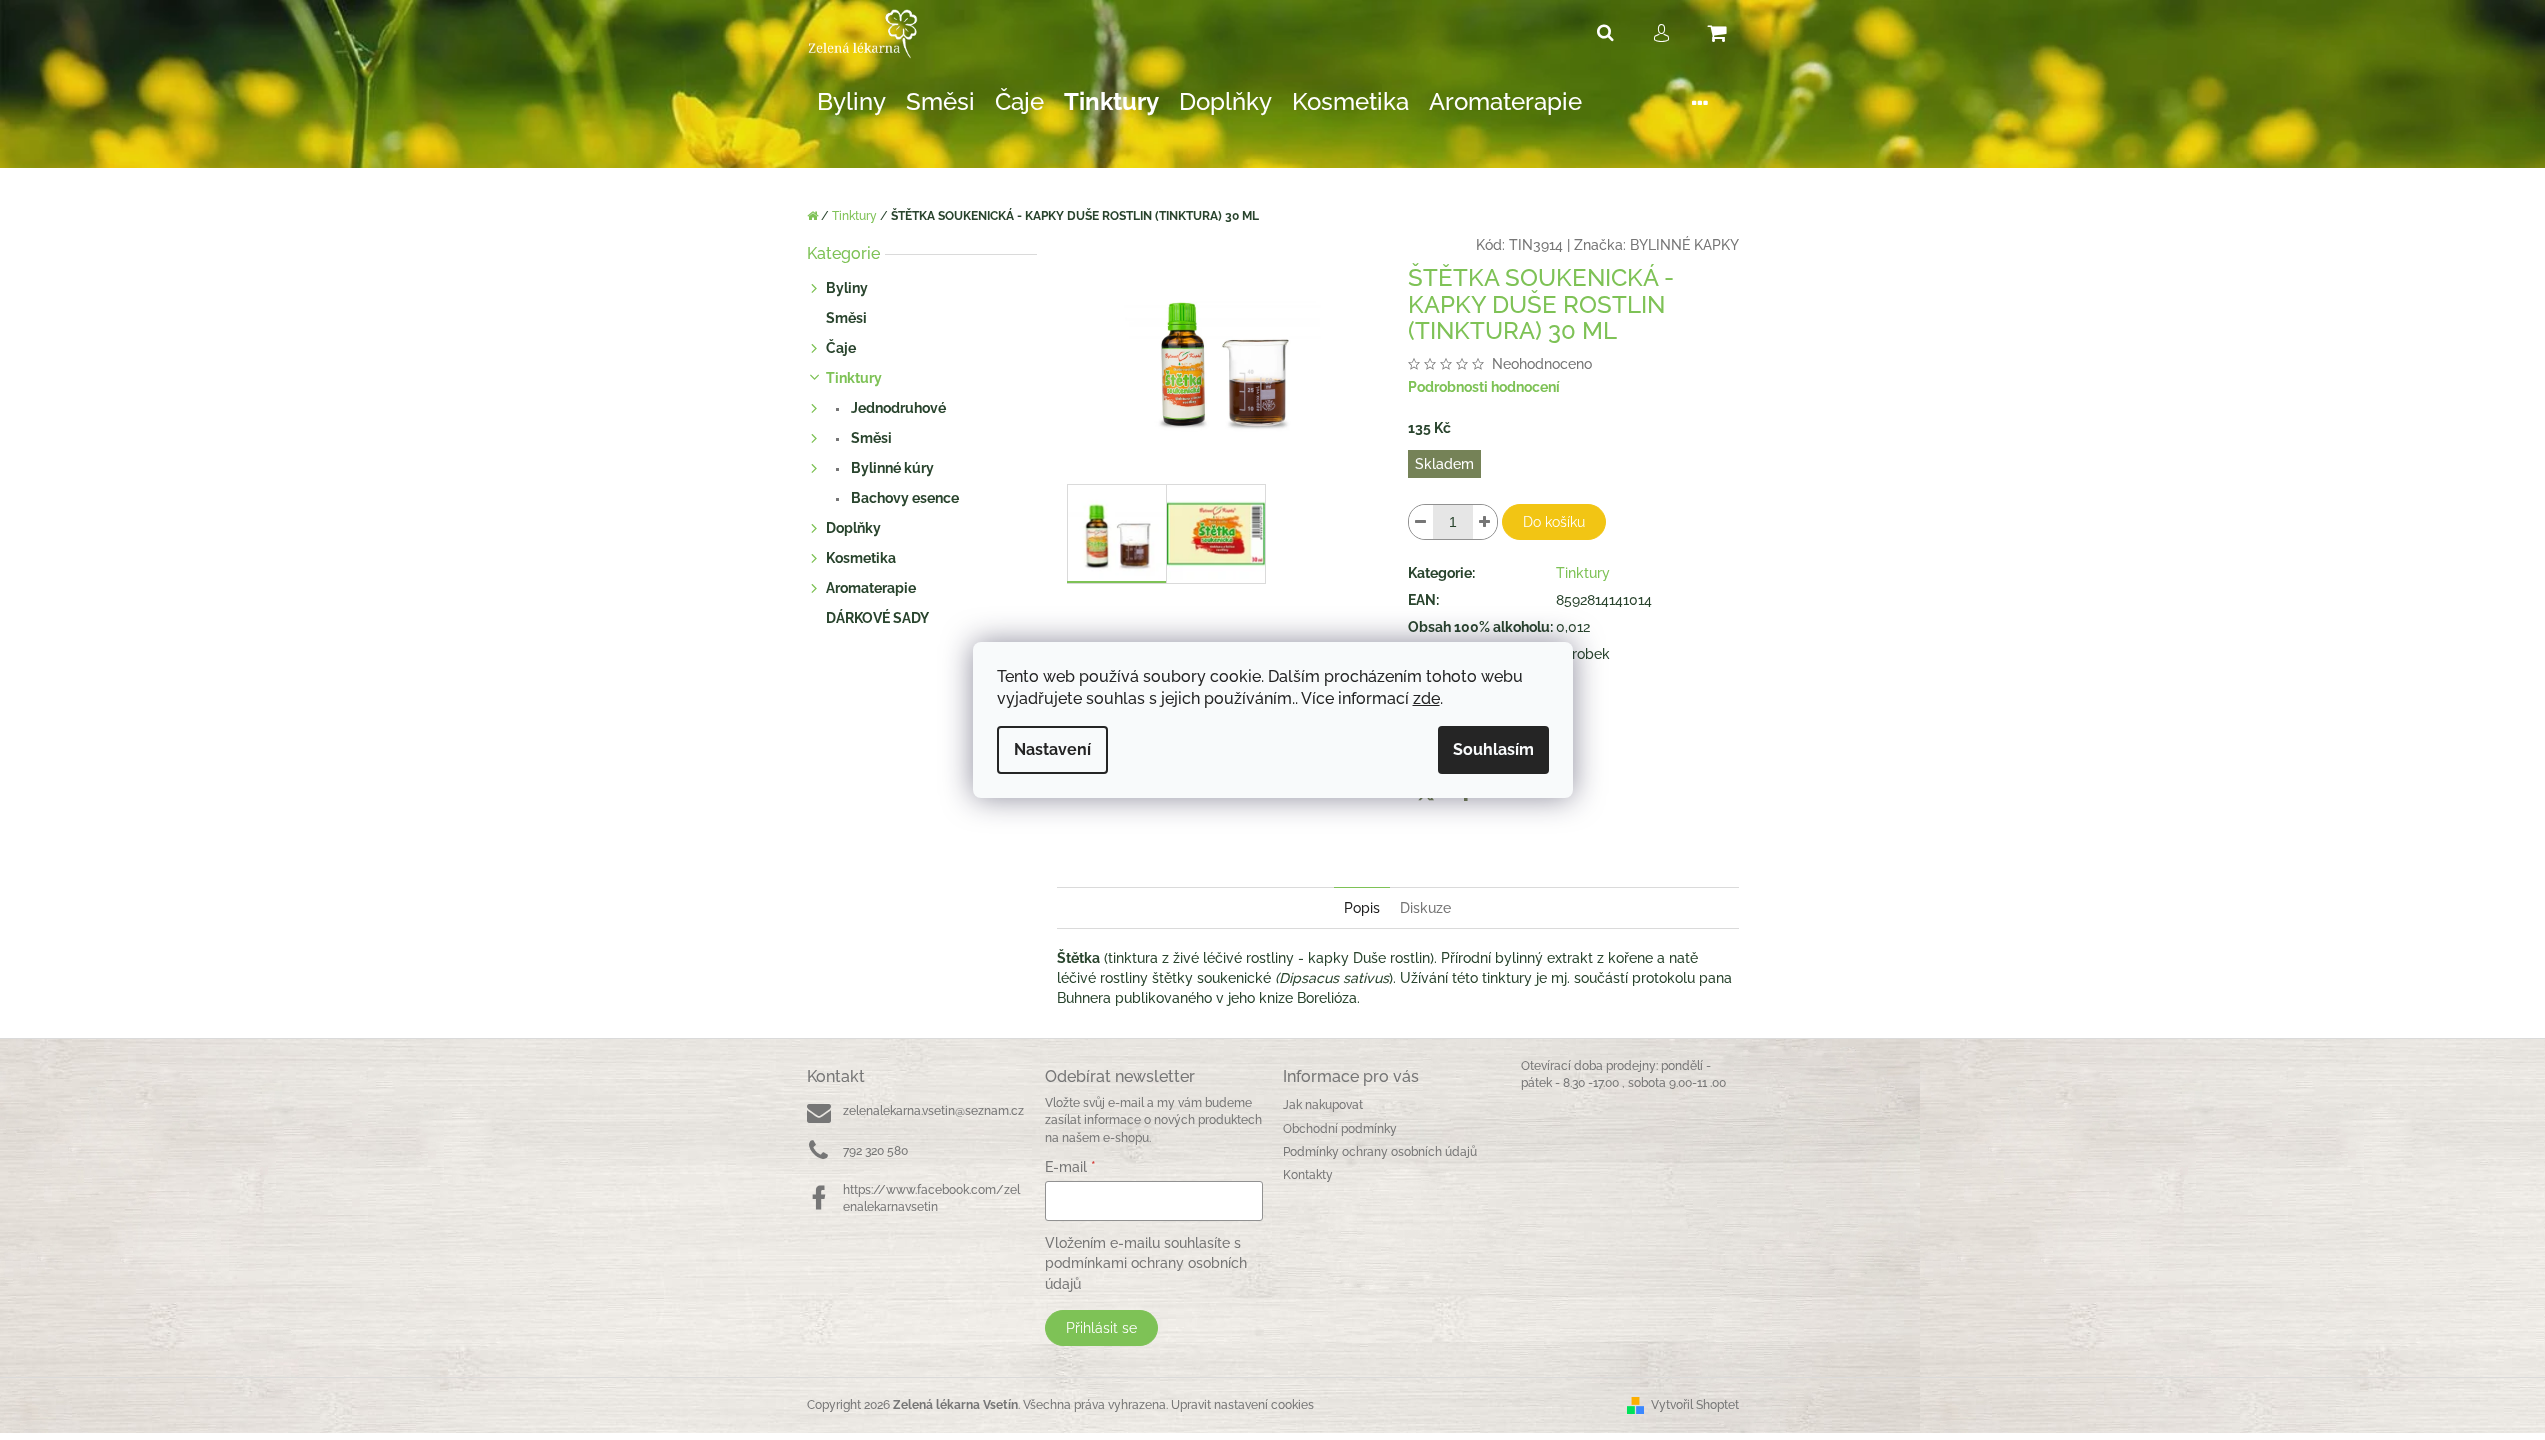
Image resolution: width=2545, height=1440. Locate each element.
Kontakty (1308, 1175)
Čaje (841, 348)
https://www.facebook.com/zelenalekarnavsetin (931, 1198)
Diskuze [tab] (1425, 908)
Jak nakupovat (1323, 1105)
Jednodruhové (897, 408)
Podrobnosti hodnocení (1484, 387)
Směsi (846, 318)
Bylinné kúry (891, 468)
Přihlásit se (1101, 1328)
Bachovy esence (903, 498)
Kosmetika (861, 558)
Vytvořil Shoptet (1695, 1405)
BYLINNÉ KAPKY (1684, 245)
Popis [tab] (1362, 908)
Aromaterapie (871, 588)
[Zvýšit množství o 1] (1485, 522)
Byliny (847, 288)
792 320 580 (875, 1151)
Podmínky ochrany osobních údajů (1380, 1152)
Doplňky (853, 528)
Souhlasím (1493, 749)
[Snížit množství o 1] (1421, 522)
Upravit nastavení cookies (1242, 1405)
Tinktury (854, 378)
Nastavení (1052, 749)
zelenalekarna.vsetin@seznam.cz (933, 1111)
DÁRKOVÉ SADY (877, 618)
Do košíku (1554, 522)
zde (1426, 698)
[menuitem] (851, 102)
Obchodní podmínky (1340, 1129)
